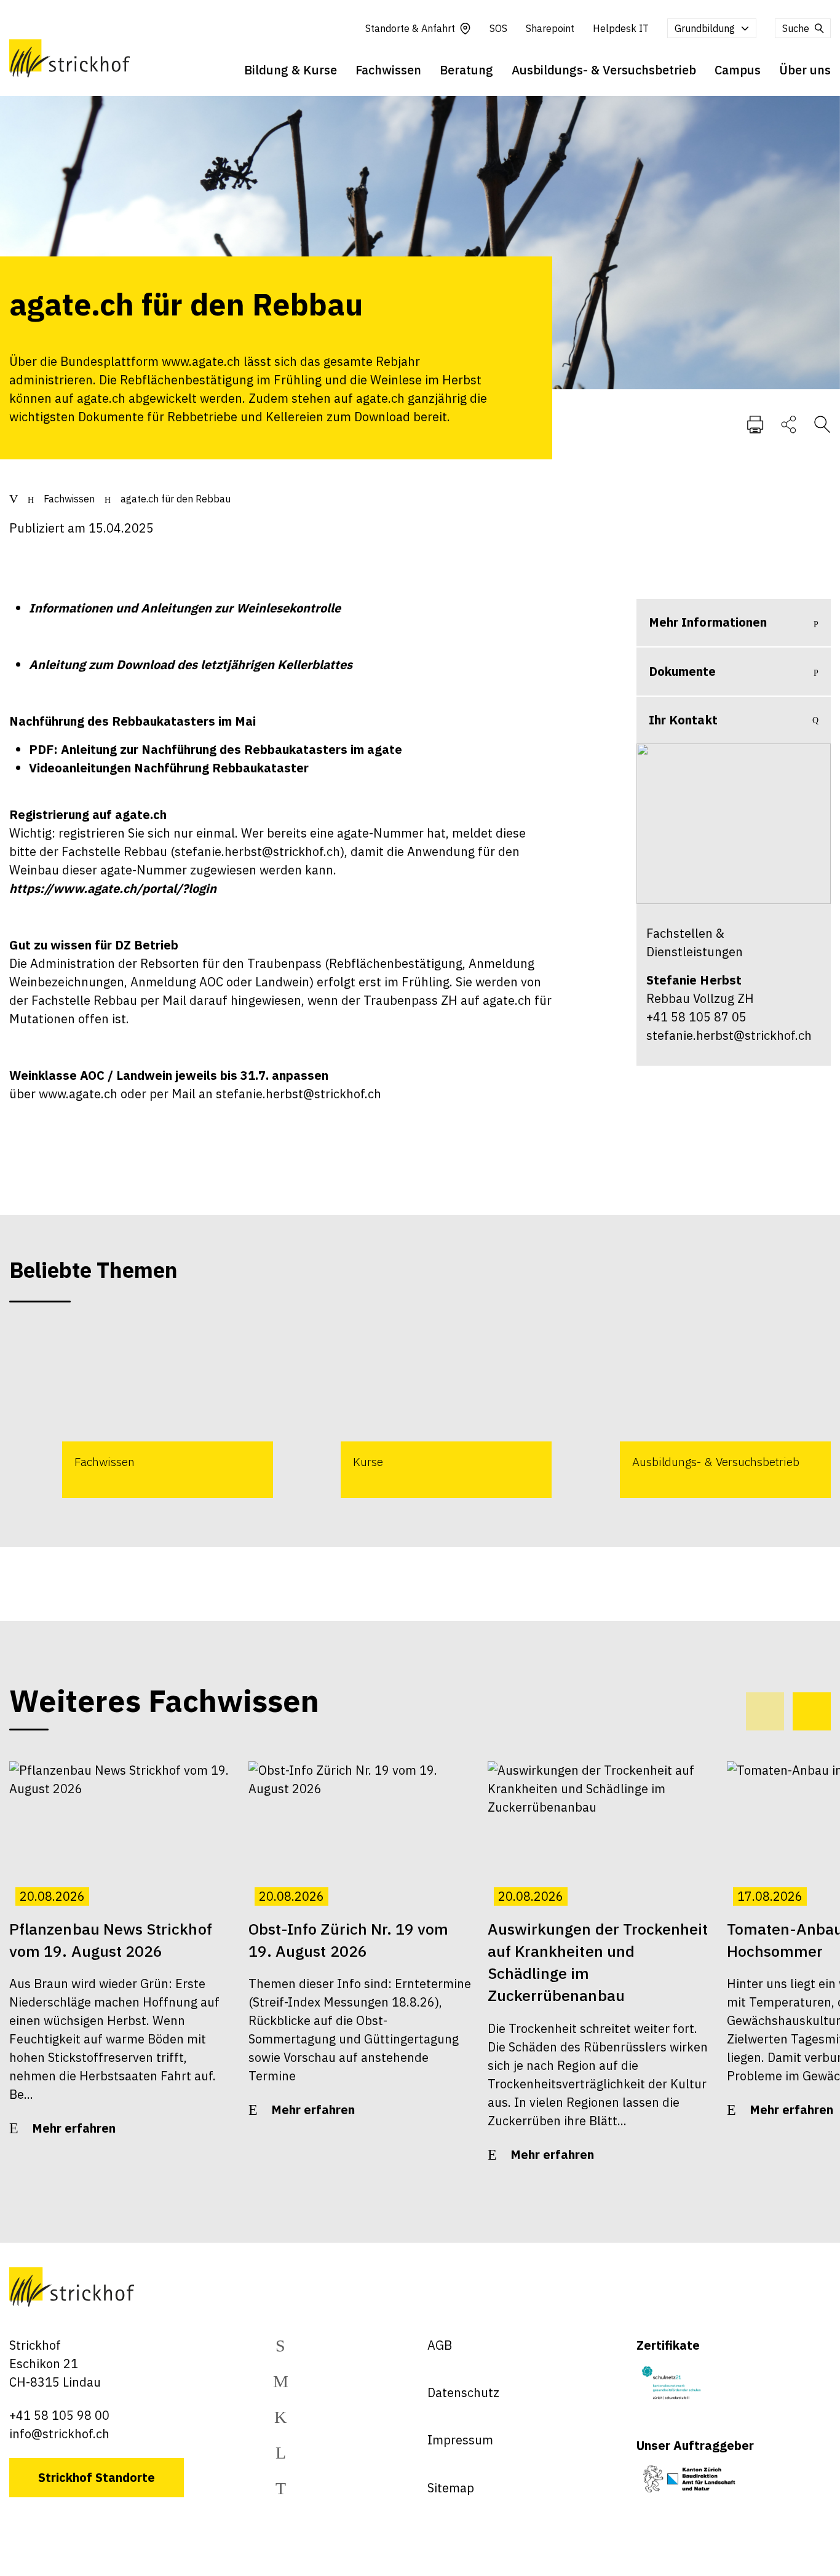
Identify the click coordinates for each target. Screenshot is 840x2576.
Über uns (805, 70)
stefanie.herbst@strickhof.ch (257, 851)
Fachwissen (388, 70)
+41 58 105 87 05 (696, 1017)
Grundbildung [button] (705, 28)
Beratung (466, 70)
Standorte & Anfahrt (410, 28)
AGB (440, 2345)
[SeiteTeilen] (789, 424)
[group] (141, 1411)
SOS (498, 28)
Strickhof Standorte (97, 2477)
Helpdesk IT (621, 28)
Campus (738, 70)
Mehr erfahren (74, 2128)
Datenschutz (463, 2392)
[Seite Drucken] (755, 424)
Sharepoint (550, 28)
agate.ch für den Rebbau (176, 499)
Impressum (460, 2440)
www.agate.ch (78, 1094)
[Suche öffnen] (822, 424)
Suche (796, 28)
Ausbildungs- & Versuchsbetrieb (604, 70)
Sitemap (451, 2488)
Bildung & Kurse (291, 70)
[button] (812, 1711)
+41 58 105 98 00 (59, 2415)
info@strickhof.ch (59, 2434)
